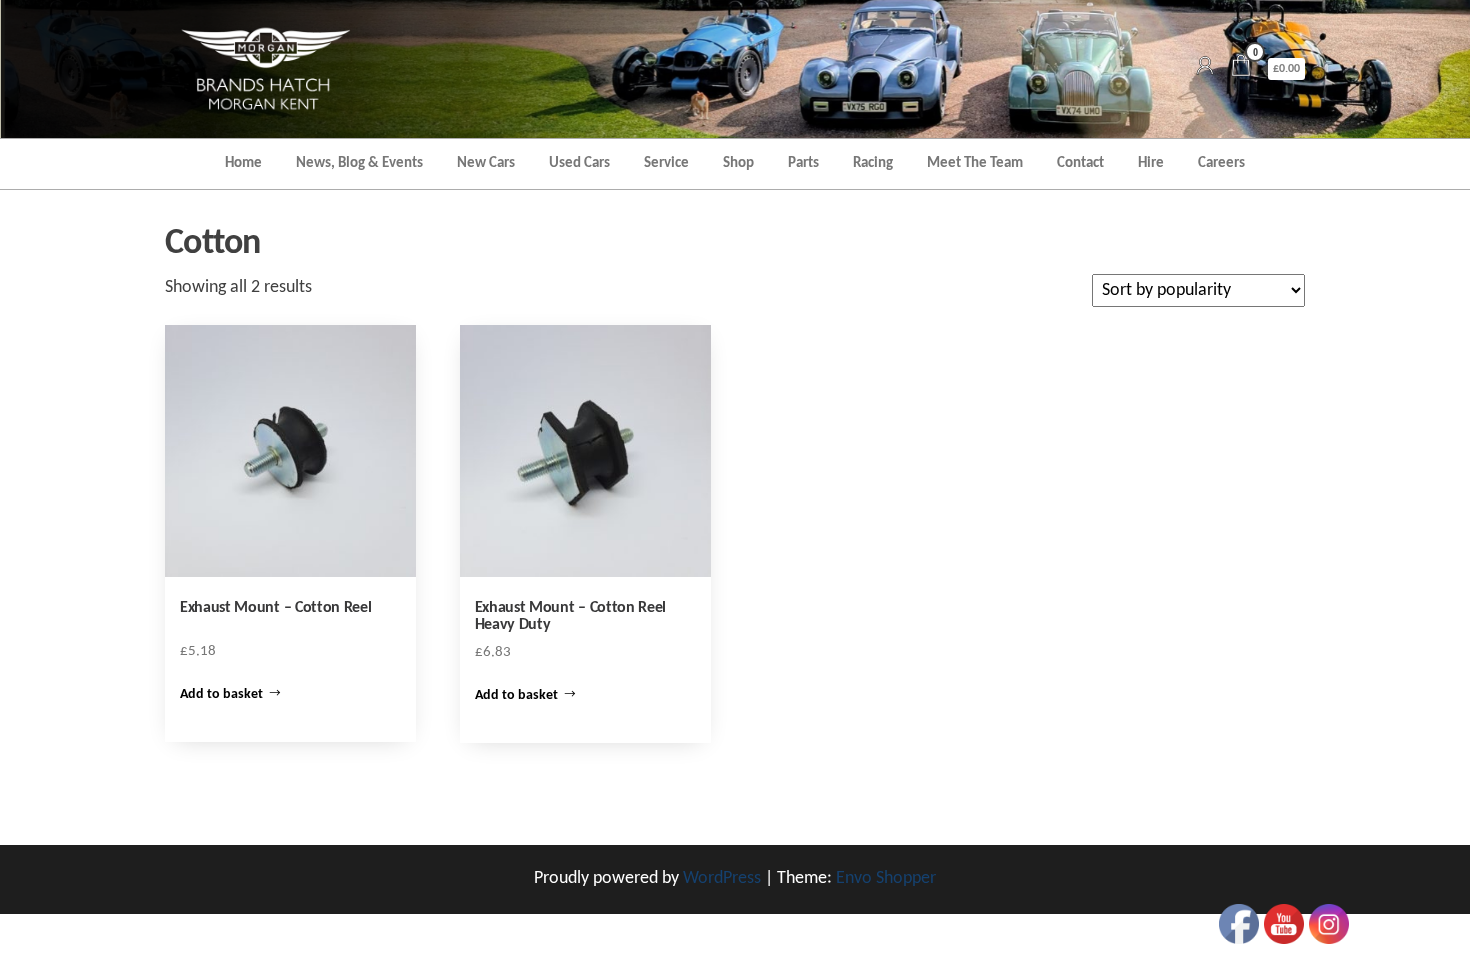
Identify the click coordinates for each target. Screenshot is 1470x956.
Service (666, 163)
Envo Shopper (886, 878)
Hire (1151, 163)
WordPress (722, 878)
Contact (1080, 163)
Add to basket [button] (221, 694)
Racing (873, 163)
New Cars (486, 163)
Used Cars (579, 163)
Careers (1221, 163)
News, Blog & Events (359, 163)
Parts (803, 163)
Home (243, 163)
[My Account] (1205, 68)
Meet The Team (975, 163)
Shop (738, 163)
